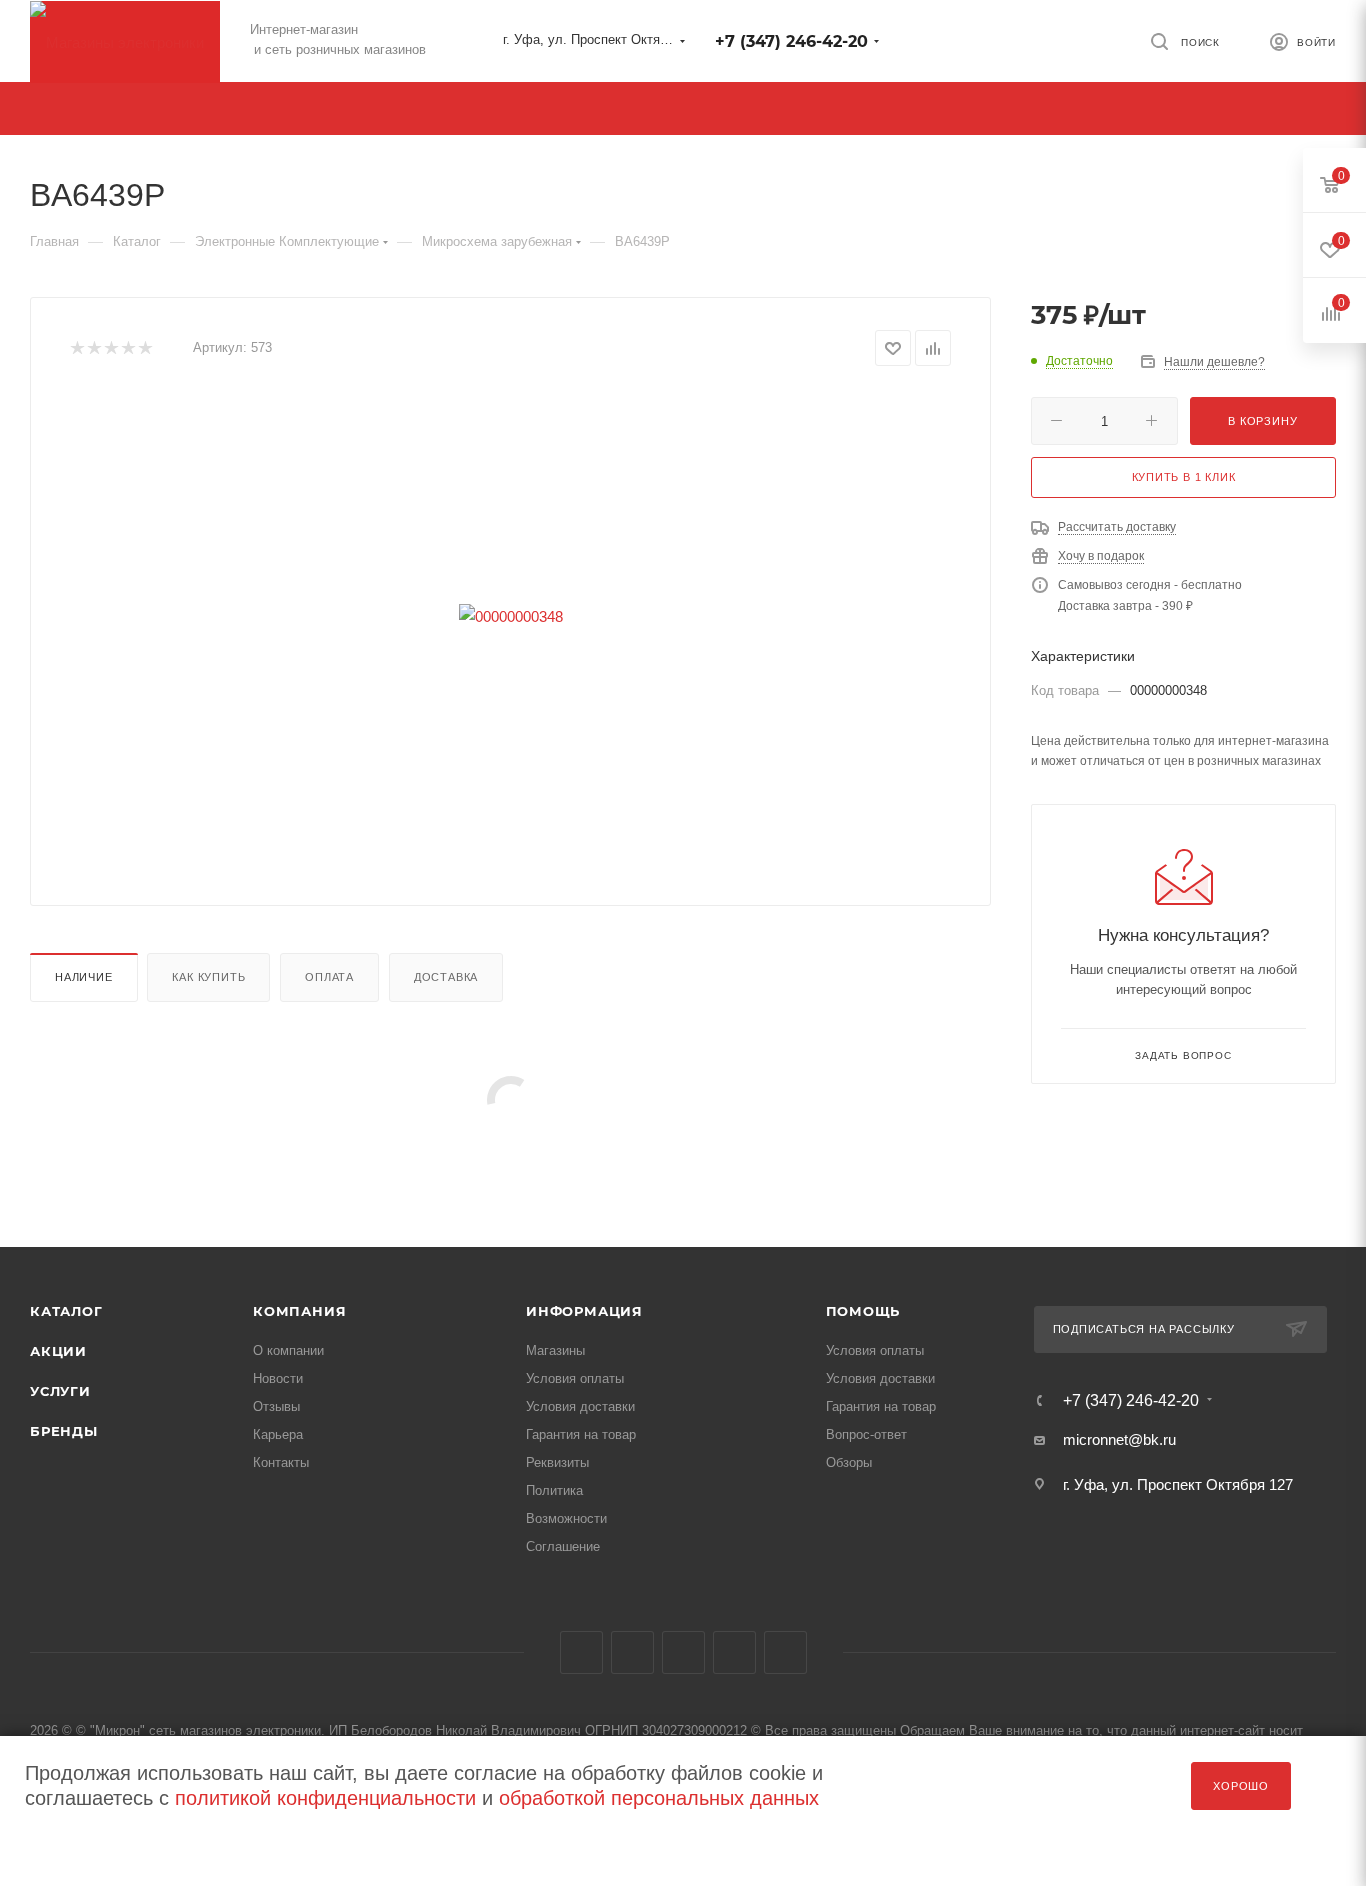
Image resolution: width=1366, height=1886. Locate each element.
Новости (278, 1378)
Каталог (66, 1311)
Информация (584, 1311)
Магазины (555, 1350)
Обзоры (849, 1462)
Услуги (60, 1391)
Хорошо (1241, 1786)
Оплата (329, 977)
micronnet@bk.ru (1119, 1439)
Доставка (446, 977)
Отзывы (276, 1406)
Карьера (278, 1434)
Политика (554, 1490)
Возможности (566, 1518)
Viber (734, 1652)
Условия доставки (580, 1406)
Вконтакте (581, 1652)
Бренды (64, 1431)
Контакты (281, 1462)
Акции (58, 1351)
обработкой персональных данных (659, 1798)
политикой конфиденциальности (325, 1798)
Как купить (208, 977)
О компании (288, 1350)
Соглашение (563, 1546)
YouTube (683, 1652)
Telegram (632, 1652)
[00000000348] (511, 616)
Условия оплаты (575, 1378)
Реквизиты (557, 1462)
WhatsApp (785, 1652)
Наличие (84, 977)
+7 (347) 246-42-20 (791, 41)
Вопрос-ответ (866, 1434)
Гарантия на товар (581, 1434)
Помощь (863, 1311)
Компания (299, 1311)
